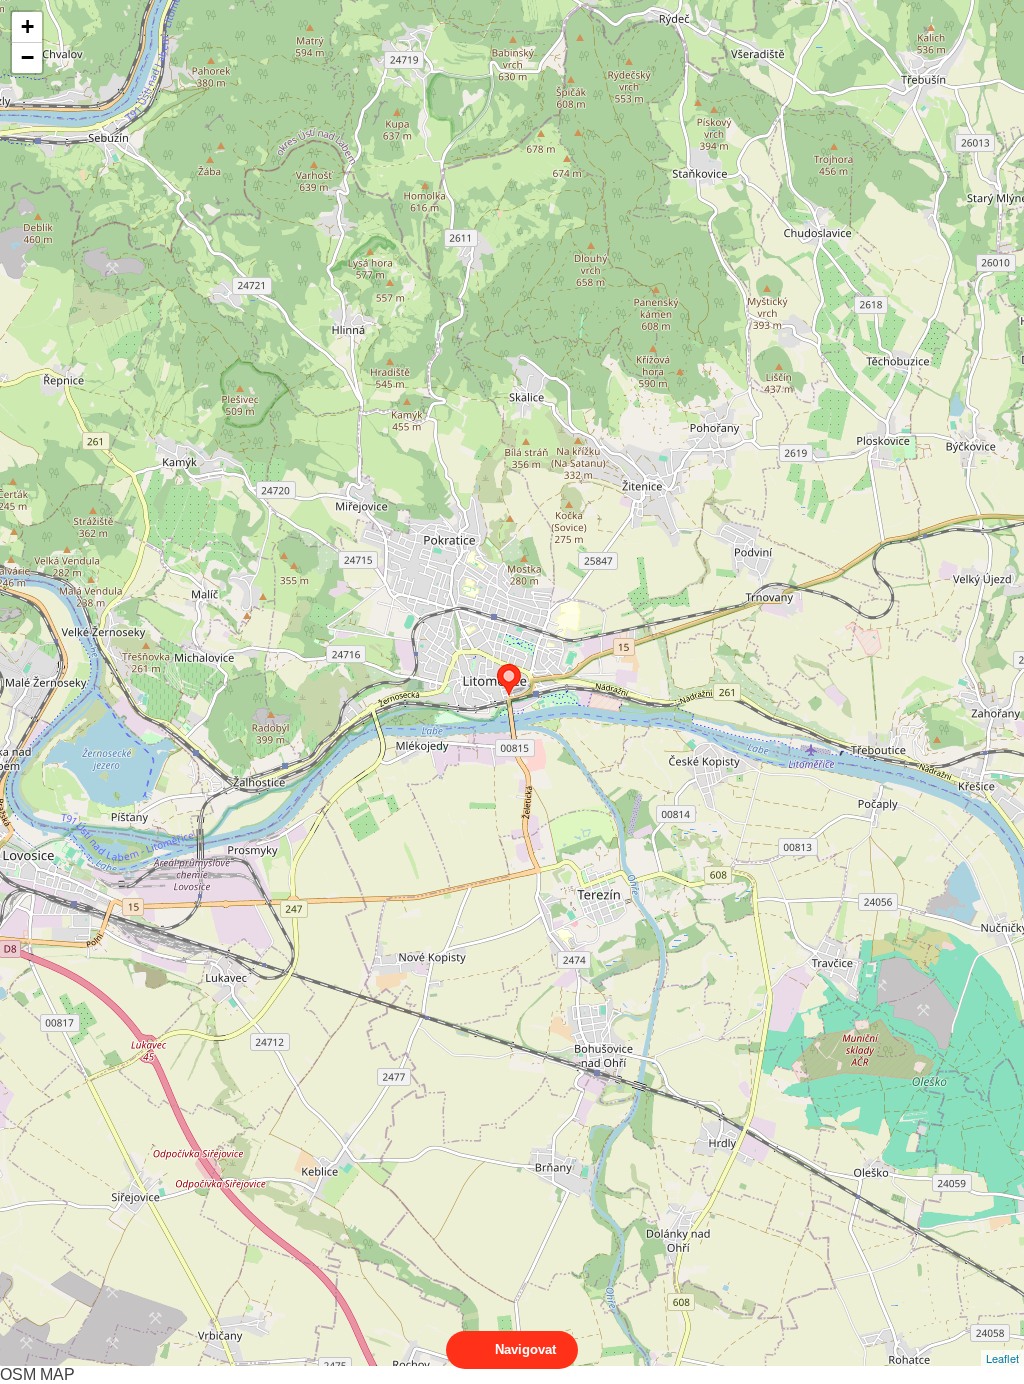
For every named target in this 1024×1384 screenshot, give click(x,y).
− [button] (27, 57)
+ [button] (27, 26)
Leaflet (1002, 1358)
